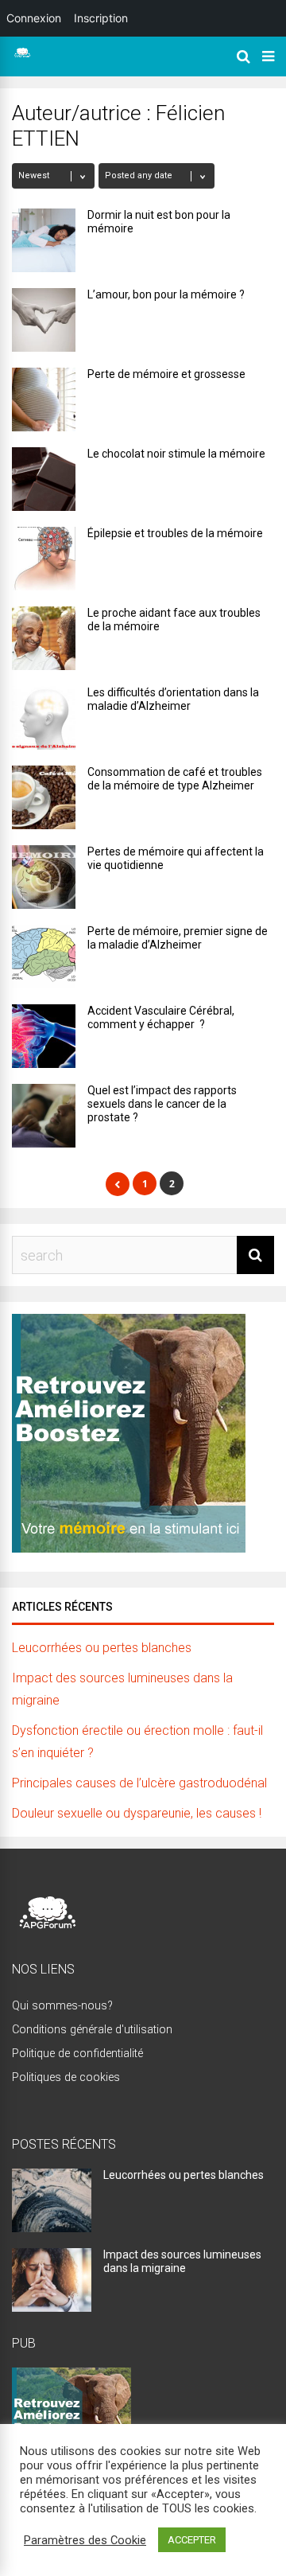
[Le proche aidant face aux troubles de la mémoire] (44, 638)
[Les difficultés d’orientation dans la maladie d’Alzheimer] (44, 718)
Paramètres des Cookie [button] (85, 2540)
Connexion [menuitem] (34, 18)
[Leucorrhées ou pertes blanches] (52, 2227)
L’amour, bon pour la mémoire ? (166, 294)
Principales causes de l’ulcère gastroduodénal (139, 1783)
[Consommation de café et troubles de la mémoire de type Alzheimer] (44, 797)
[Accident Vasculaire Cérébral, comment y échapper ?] (44, 1036)
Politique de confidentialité (77, 2054)
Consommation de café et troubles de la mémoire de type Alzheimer (175, 779)
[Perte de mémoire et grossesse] (44, 399)
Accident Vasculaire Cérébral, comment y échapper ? (161, 1017)
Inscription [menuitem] (101, 18)
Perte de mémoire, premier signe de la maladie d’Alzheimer (178, 938)
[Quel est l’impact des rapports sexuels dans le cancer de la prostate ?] (44, 1116)
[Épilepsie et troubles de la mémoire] (44, 559)
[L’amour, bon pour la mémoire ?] (44, 320)
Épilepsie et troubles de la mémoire (175, 533)
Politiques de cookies (66, 2077)
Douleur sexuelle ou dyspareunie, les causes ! (137, 1813)
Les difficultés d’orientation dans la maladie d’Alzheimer (173, 699)
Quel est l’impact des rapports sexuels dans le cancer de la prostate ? (162, 1104)
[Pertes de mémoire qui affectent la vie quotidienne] (44, 877)
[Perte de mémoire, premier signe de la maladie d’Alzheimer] (44, 957)
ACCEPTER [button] (192, 2540)
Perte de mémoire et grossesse (166, 374)
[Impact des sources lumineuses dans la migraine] (52, 2307)
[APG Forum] (22, 55)
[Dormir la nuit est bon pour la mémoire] (44, 240)
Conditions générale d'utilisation (92, 2030)
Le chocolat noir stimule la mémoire (176, 454)
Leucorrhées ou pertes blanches (102, 1648)
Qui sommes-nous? (62, 2006)
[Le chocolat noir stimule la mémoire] (44, 479)
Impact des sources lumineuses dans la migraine (182, 2261)
